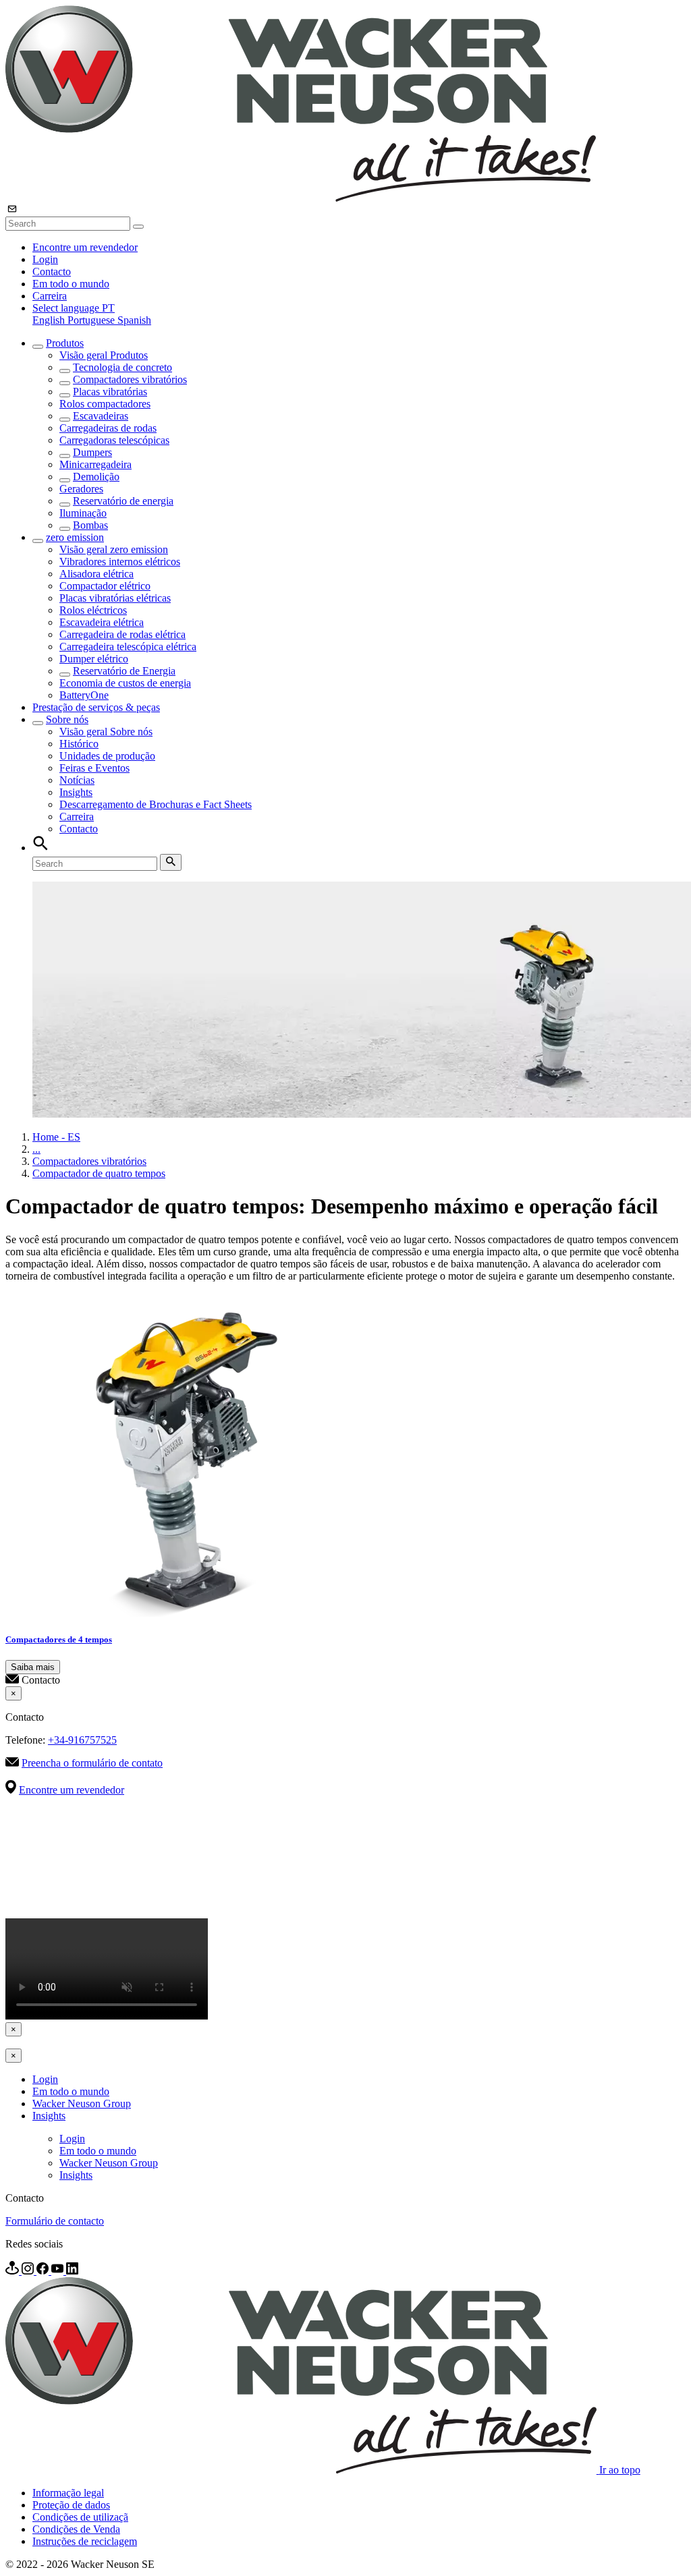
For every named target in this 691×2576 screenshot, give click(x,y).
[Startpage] (301, 198)
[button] (74, 308)
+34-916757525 (82, 1740)
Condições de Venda (76, 2529)
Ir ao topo (620, 2470)
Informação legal (68, 2493)
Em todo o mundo (71, 284)
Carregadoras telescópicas (114, 440)
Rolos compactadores (105, 404)
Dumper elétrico (94, 659)
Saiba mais (33, 1667)
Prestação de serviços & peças (96, 707)
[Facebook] (44, 2271)
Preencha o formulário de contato (92, 1763)
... (36, 1149)
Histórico (79, 744)
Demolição (96, 477)
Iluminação (83, 513)
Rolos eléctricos (93, 610)
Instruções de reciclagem (85, 2541)
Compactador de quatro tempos (99, 1173)
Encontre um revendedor (85, 247)
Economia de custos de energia (125, 683)
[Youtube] (59, 2271)
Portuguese (92, 320)
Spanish (134, 320)
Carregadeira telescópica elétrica (128, 647)
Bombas (90, 525)
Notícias (77, 780)
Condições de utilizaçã (80, 2517)
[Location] (13, 2271)
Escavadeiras (101, 416)
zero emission (75, 537)
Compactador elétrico (105, 586)
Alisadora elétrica (96, 574)
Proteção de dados (71, 2505)
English (50, 320)
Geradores (81, 489)
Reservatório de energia (123, 501)
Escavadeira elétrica (102, 622)
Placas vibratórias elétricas (115, 598)
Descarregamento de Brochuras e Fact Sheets (156, 804)
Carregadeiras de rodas (108, 428)
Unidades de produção (107, 756)
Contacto (52, 271)
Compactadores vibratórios (130, 379)
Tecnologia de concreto (122, 367)
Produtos (65, 343)
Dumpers (92, 452)
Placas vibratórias (110, 392)
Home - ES (56, 1137)
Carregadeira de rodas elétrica (122, 634)
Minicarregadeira (95, 464)
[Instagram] (29, 2271)
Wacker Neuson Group (82, 2103)
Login (45, 259)
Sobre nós (67, 719)
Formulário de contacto (55, 2221)
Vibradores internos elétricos (120, 562)
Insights (76, 792)
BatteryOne (84, 695)
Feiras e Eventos (94, 768)
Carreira (50, 296)
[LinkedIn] (72, 2271)
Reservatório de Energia (124, 671)
